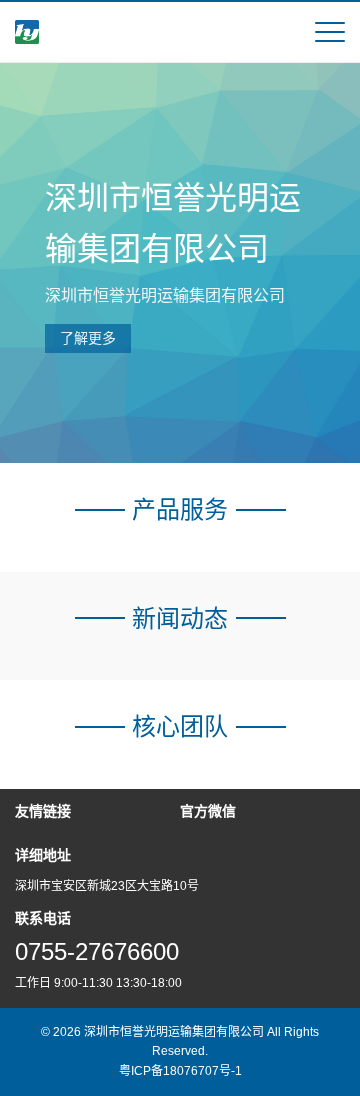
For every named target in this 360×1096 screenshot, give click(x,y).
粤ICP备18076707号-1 (180, 1071)
